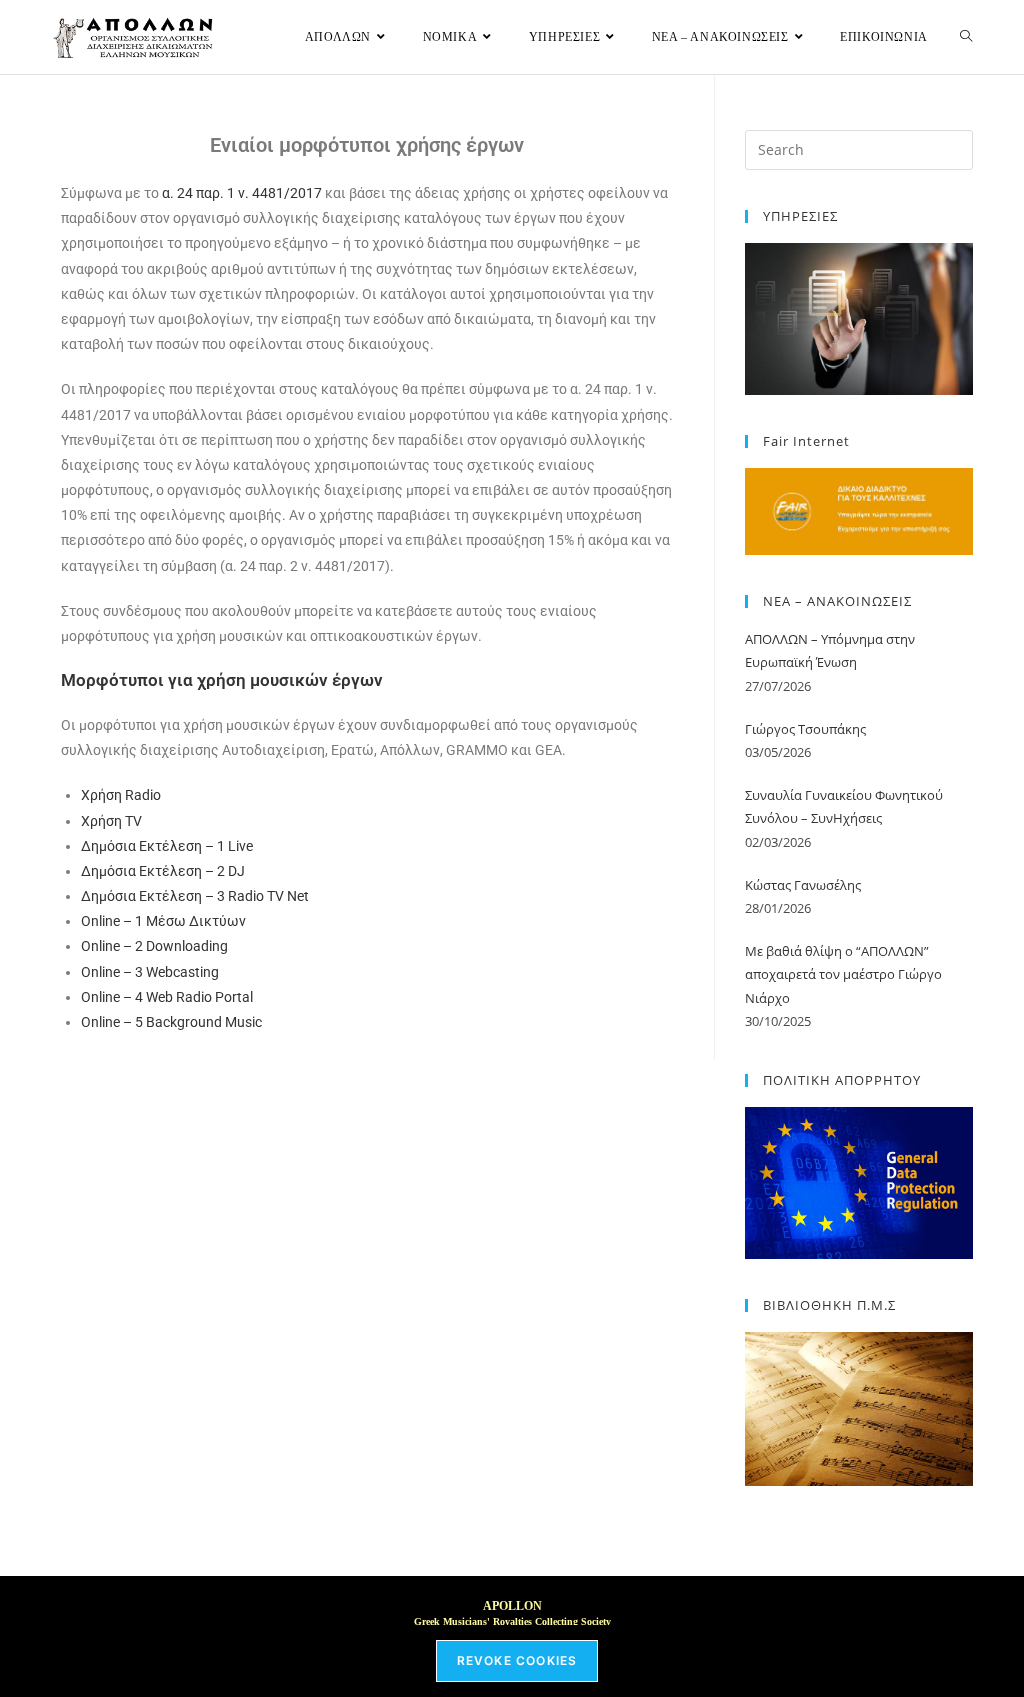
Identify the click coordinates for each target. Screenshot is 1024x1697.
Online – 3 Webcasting (150, 972)
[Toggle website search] (966, 37)
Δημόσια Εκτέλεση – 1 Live (167, 846)
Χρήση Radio (121, 795)
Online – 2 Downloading (154, 946)
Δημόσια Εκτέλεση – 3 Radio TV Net (195, 896)
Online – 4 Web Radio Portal (167, 997)
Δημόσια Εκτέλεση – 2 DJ (163, 871)
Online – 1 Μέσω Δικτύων (163, 921)
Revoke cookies (517, 1660)
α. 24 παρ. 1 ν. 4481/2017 (242, 193)
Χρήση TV (111, 821)
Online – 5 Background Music (171, 1022)
